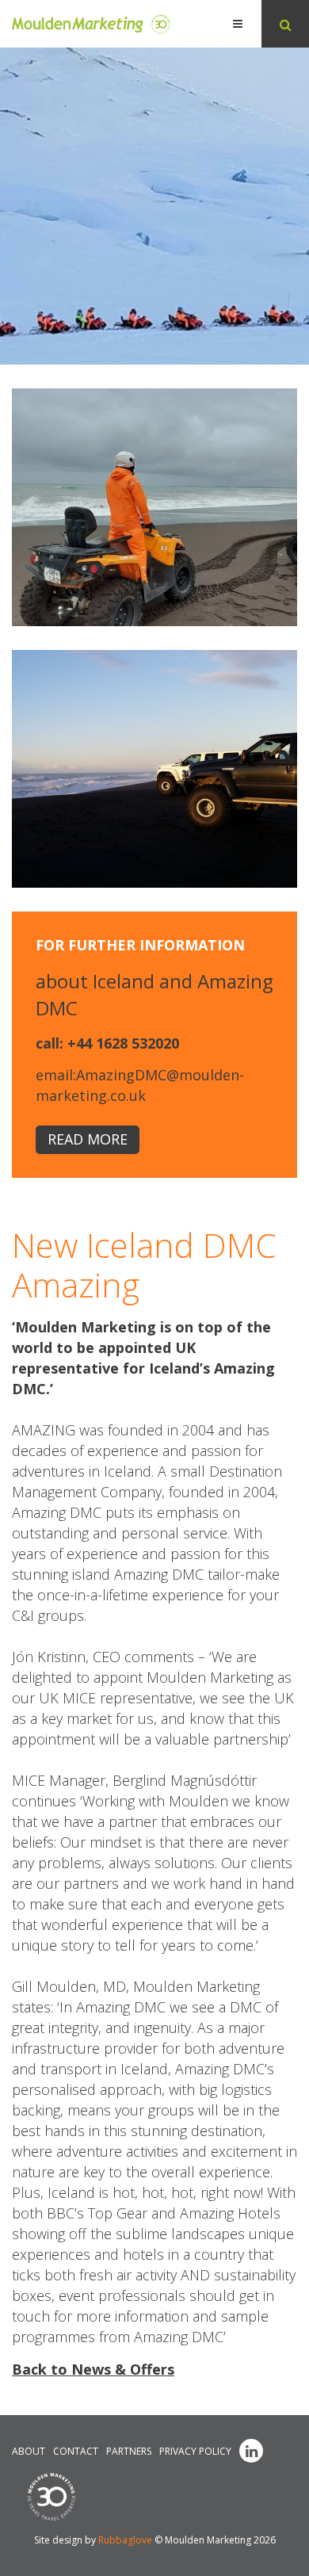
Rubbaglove (125, 2540)
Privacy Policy (195, 2451)
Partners (129, 2451)
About (29, 2451)
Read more (88, 1139)
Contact (76, 2451)
